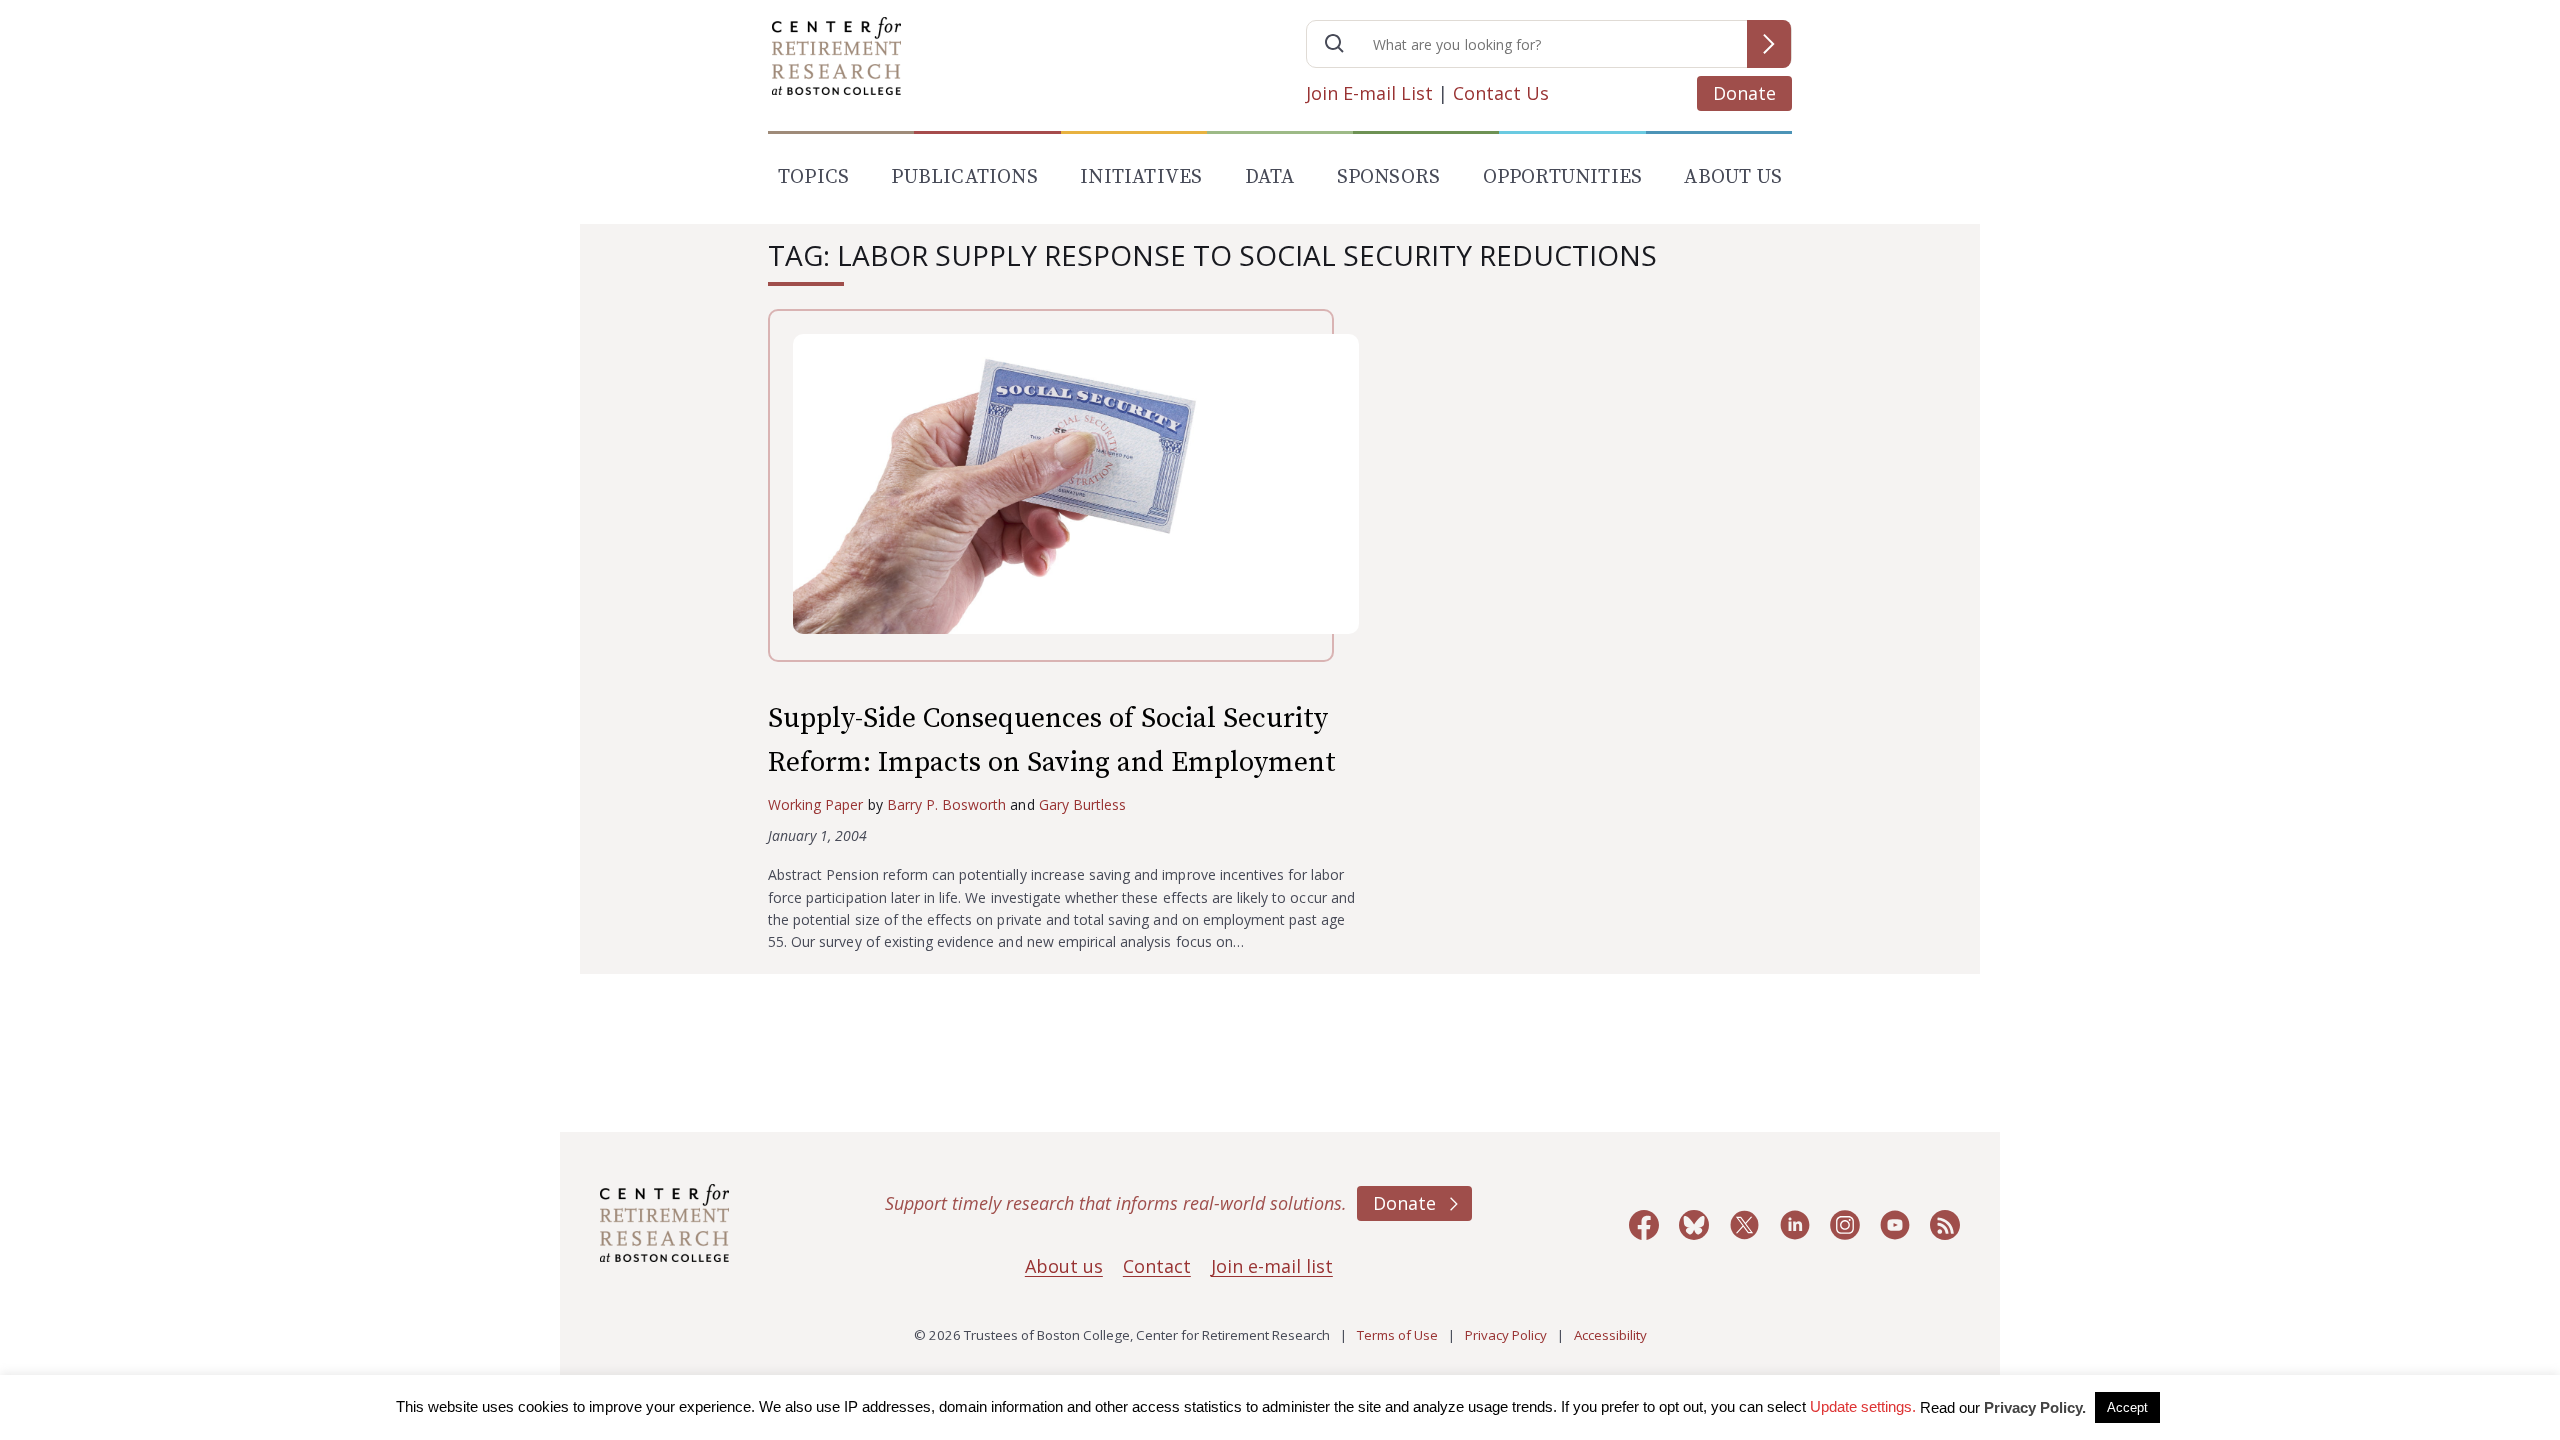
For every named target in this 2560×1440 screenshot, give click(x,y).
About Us (1733, 177)
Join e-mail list (1272, 1266)
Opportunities (1563, 177)
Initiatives (1141, 177)
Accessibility (1610, 1335)
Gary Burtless (1083, 804)
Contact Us (1501, 93)
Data (1270, 177)
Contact (1157, 1266)
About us (1064, 1266)
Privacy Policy (1506, 1335)
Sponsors (1389, 177)
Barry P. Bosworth (947, 804)
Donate (1744, 93)
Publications (964, 177)
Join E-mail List (1369, 93)
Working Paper (816, 804)
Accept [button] (2127, 1407)
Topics (813, 177)
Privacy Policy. (2035, 1407)
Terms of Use (1397, 1335)
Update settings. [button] (1863, 1406)
